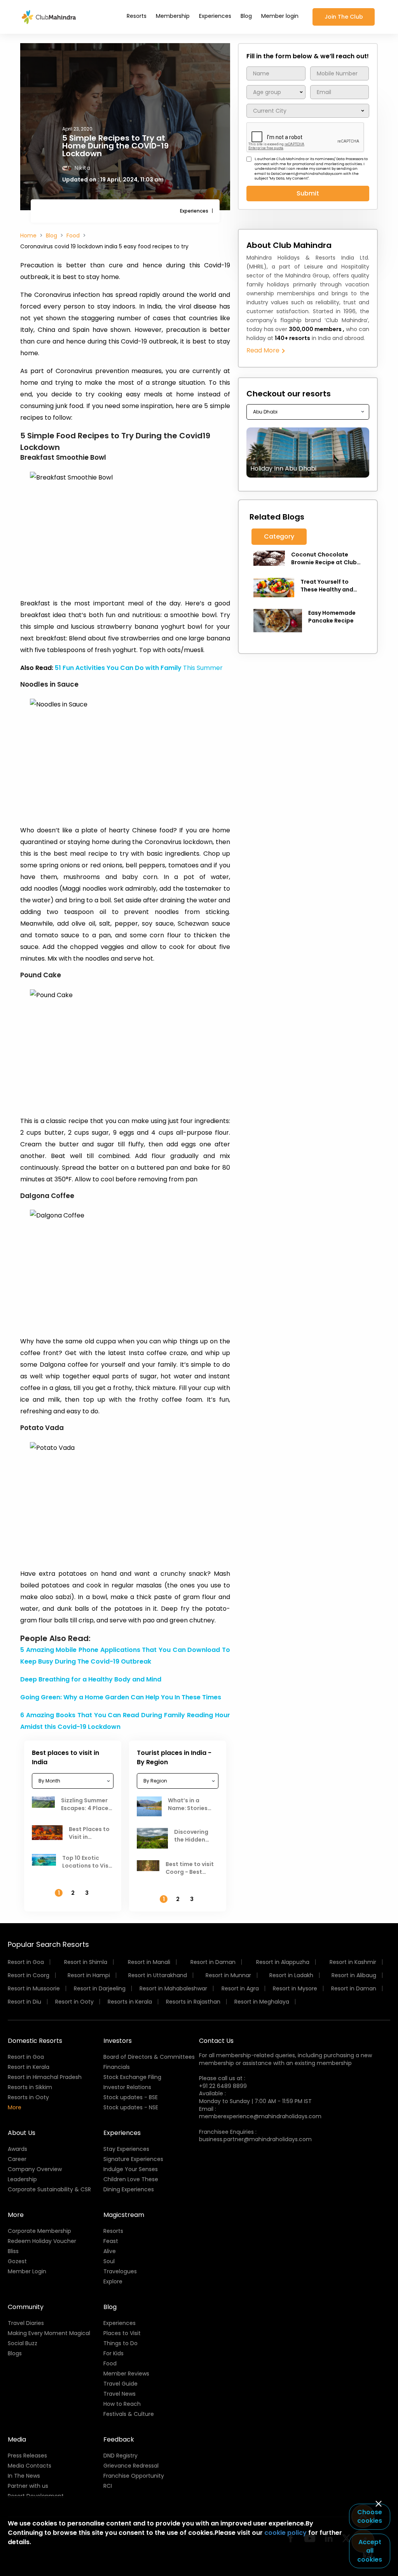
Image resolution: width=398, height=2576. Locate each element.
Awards (17, 2149)
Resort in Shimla (86, 1962)
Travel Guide (120, 2384)
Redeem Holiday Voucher (42, 2241)
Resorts (137, 16)
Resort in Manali (149, 1962)
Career (17, 2159)
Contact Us (216, 2041)
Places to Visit (122, 2333)
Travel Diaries (26, 2323)
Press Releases (27, 2456)
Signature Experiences (133, 2159)
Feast (111, 2241)
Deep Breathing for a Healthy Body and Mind (91, 1679)
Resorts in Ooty (28, 2097)
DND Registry (120, 2456)
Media (17, 2439)
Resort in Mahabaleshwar (173, 1988)
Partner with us (28, 2486)
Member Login (27, 2271)
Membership (173, 16)
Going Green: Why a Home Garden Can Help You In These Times (121, 1697)
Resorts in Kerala (130, 2002)
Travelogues (120, 2271)
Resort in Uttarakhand (158, 1975)
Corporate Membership (39, 2231)
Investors (118, 2041)
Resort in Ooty (74, 2002)
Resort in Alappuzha (283, 1962)
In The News (24, 2476)
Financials (117, 2067)
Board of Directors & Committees (149, 2057)
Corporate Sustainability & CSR (49, 2189)
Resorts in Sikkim (30, 2087)
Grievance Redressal (131, 2466)
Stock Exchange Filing (132, 2077)
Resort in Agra (240, 1988)
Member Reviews (126, 2374)
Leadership (22, 2179)
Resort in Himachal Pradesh (45, 2077)
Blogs (15, 2353)
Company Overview (35, 2169)
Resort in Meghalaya (262, 2002)
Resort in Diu (24, 2002)
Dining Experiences (129, 2189)
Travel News (120, 2394)
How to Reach (122, 2404)
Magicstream (124, 2215)
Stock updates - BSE (131, 2097)
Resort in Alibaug (354, 1975)
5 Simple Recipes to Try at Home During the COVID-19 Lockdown (115, 146)
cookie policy (285, 2533)
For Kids (113, 2353)
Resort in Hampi (89, 1975)
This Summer (139, 668)
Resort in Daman (213, 1962)
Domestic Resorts (35, 2041)
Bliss (13, 2251)
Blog (246, 16)
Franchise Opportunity (134, 2476)
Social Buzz (23, 2343)
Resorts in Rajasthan (193, 2002)
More (15, 2107)
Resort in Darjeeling (100, 1988)
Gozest (17, 2261)
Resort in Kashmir (353, 1962)
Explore (113, 2281)
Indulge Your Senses (131, 2169)
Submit (308, 193)
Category (279, 536)
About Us (22, 2133)
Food (73, 235)
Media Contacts (30, 2466)
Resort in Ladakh (291, 1975)
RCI (108, 2486)
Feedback (119, 2439)
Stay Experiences (126, 2149)
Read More (264, 350)
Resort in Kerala (29, 2067)
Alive (110, 2251)
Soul (109, 2261)
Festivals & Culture (129, 2414)
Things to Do (120, 2343)
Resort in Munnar (228, 1975)
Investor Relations (127, 2087)
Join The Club (344, 17)
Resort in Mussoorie (34, 1988)
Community (26, 2307)
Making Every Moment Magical (49, 2333)
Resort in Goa (26, 1962)
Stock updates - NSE (131, 2107)
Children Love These (131, 2179)
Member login (280, 16)
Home (28, 235)
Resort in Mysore (295, 1988)
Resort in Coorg (29, 1975)
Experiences (215, 16)
